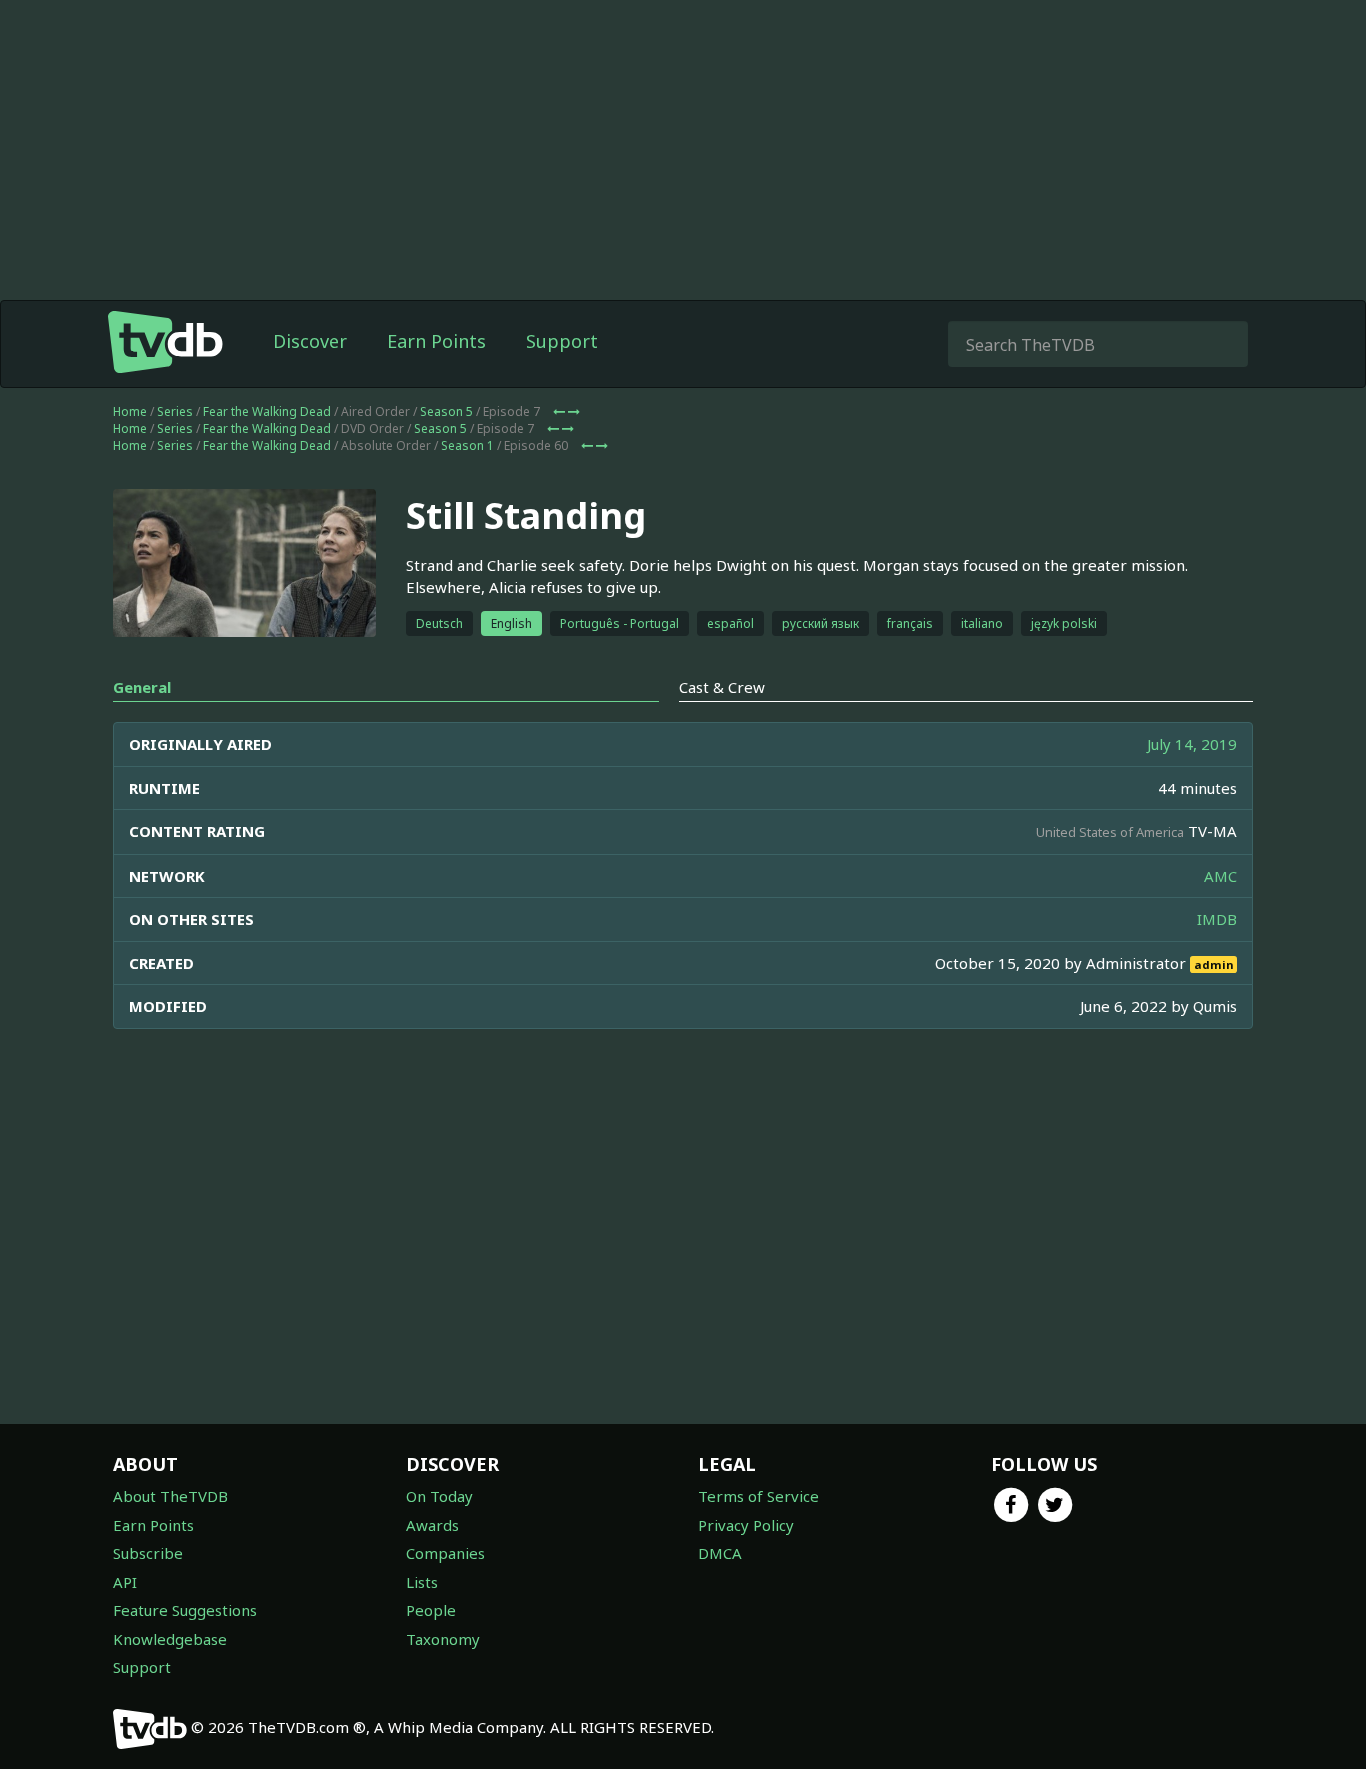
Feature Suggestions (185, 1610)
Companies (445, 1553)
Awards (432, 1525)
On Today (439, 1496)
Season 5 (446, 411)
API (125, 1582)
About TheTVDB (170, 1496)
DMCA (720, 1553)
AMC (1220, 876)
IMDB (1217, 919)
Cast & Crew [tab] (722, 687)
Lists (422, 1582)
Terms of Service (758, 1496)
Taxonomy (443, 1639)
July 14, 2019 (1192, 744)
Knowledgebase (170, 1639)
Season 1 (467, 445)
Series (175, 411)
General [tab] (142, 687)
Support (562, 341)
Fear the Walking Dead (267, 411)
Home (130, 411)
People (431, 1610)
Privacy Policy (746, 1525)
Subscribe (148, 1553)
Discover (310, 341)
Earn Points (436, 341)
